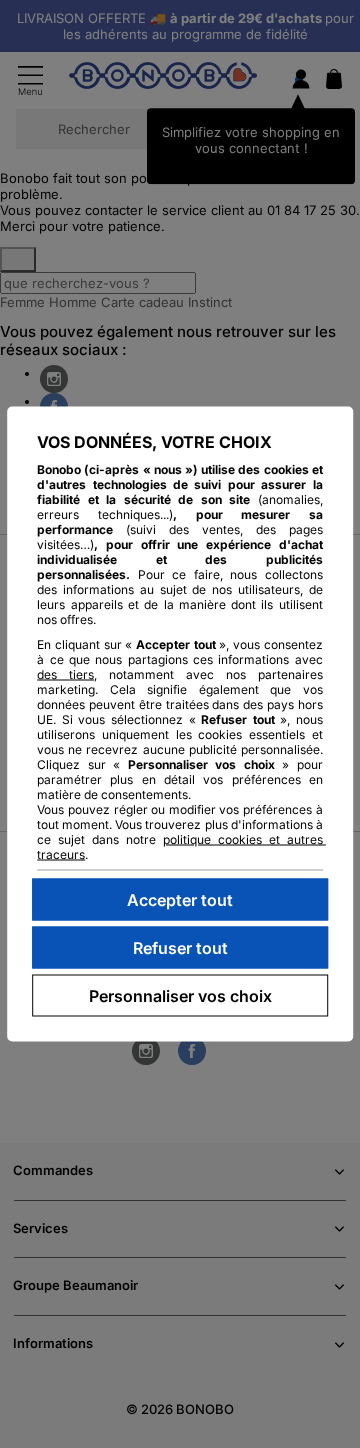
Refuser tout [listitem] (180, 948)
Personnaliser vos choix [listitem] (180, 996)
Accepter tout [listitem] (180, 900)
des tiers (65, 674)
